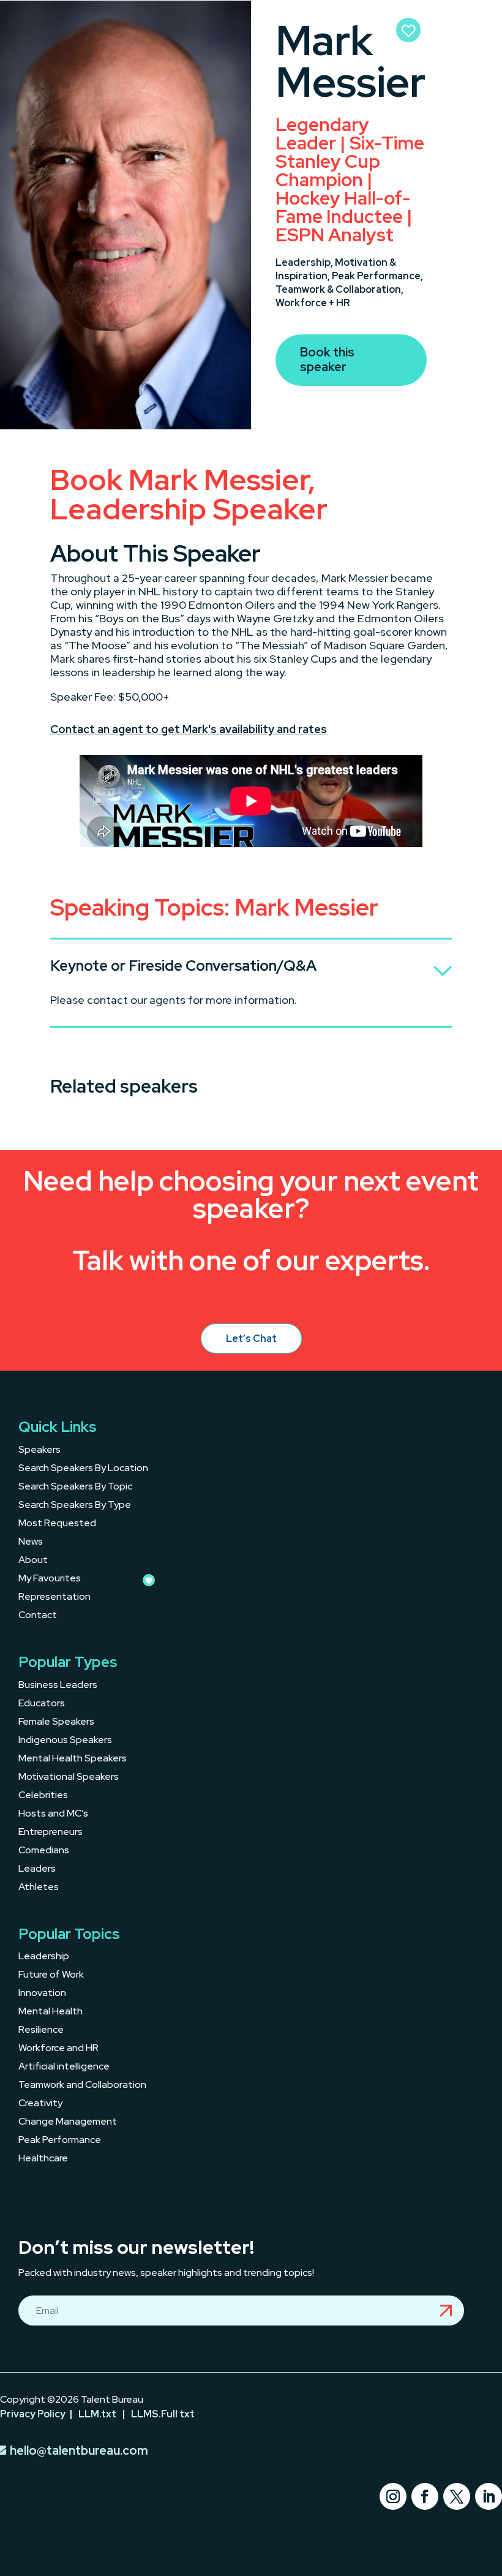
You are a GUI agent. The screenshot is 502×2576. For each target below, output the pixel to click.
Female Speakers (56, 1723)
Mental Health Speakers (73, 1759)
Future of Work (51, 1975)
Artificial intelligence (64, 2067)
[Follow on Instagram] (393, 2496)
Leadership (44, 1957)
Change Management (68, 2122)
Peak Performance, (377, 276)
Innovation (42, 1994)
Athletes (39, 1888)
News (31, 1542)
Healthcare (43, 2159)
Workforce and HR (58, 2049)
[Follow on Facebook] (425, 2496)
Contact (38, 1616)
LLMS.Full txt (163, 2414)
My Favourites (50, 1579)
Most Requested (57, 1524)
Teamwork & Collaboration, (339, 289)
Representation (54, 1598)
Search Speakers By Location (83, 1469)
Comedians (44, 1851)
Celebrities (43, 1796)
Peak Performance (60, 2141)
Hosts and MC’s (53, 1814)
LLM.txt (97, 2414)
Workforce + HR (313, 303)
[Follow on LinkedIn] (489, 2496)
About (33, 1561)
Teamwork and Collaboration (82, 2086)
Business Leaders (58, 1686)
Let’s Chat (251, 1339)
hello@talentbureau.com (79, 2450)
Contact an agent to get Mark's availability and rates (189, 729)
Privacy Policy (33, 2414)
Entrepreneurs (51, 1833)
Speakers (39, 1451)
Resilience (41, 2031)
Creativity (40, 2104)
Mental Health (51, 2012)
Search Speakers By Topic (75, 1487)
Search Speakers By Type (75, 1506)
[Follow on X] (457, 2496)
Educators (42, 1704)
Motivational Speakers (69, 1778)
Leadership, (305, 262)
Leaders (37, 1870)
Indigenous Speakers (65, 1741)
